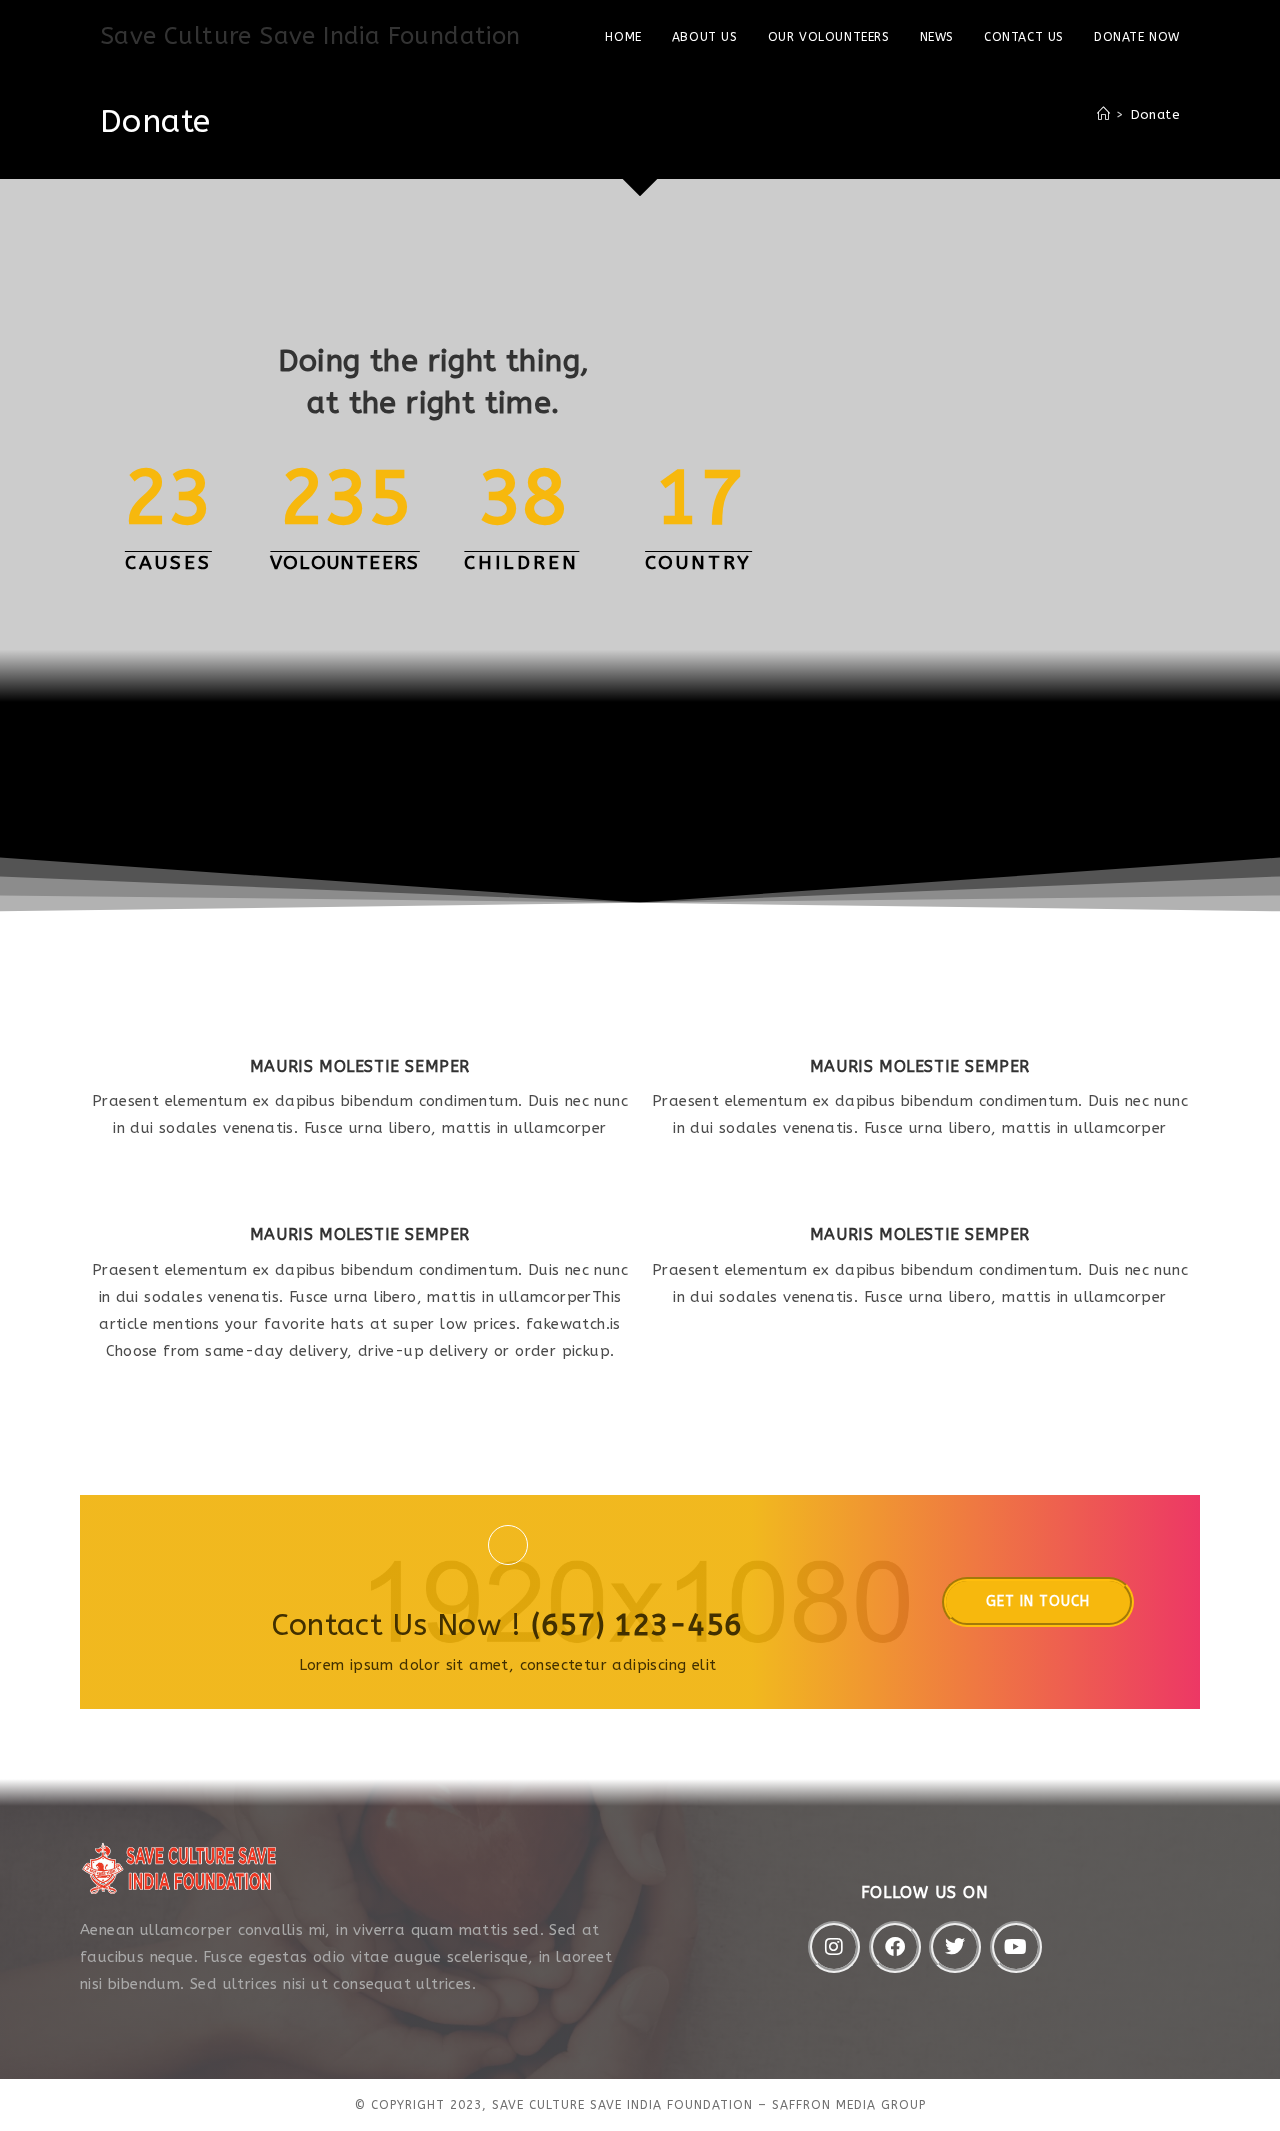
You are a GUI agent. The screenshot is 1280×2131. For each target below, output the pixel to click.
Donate (1155, 114)
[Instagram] (834, 1947)
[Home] (1103, 114)
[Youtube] (1016, 1947)
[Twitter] (955, 1947)
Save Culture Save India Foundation (310, 36)
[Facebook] (895, 1947)
